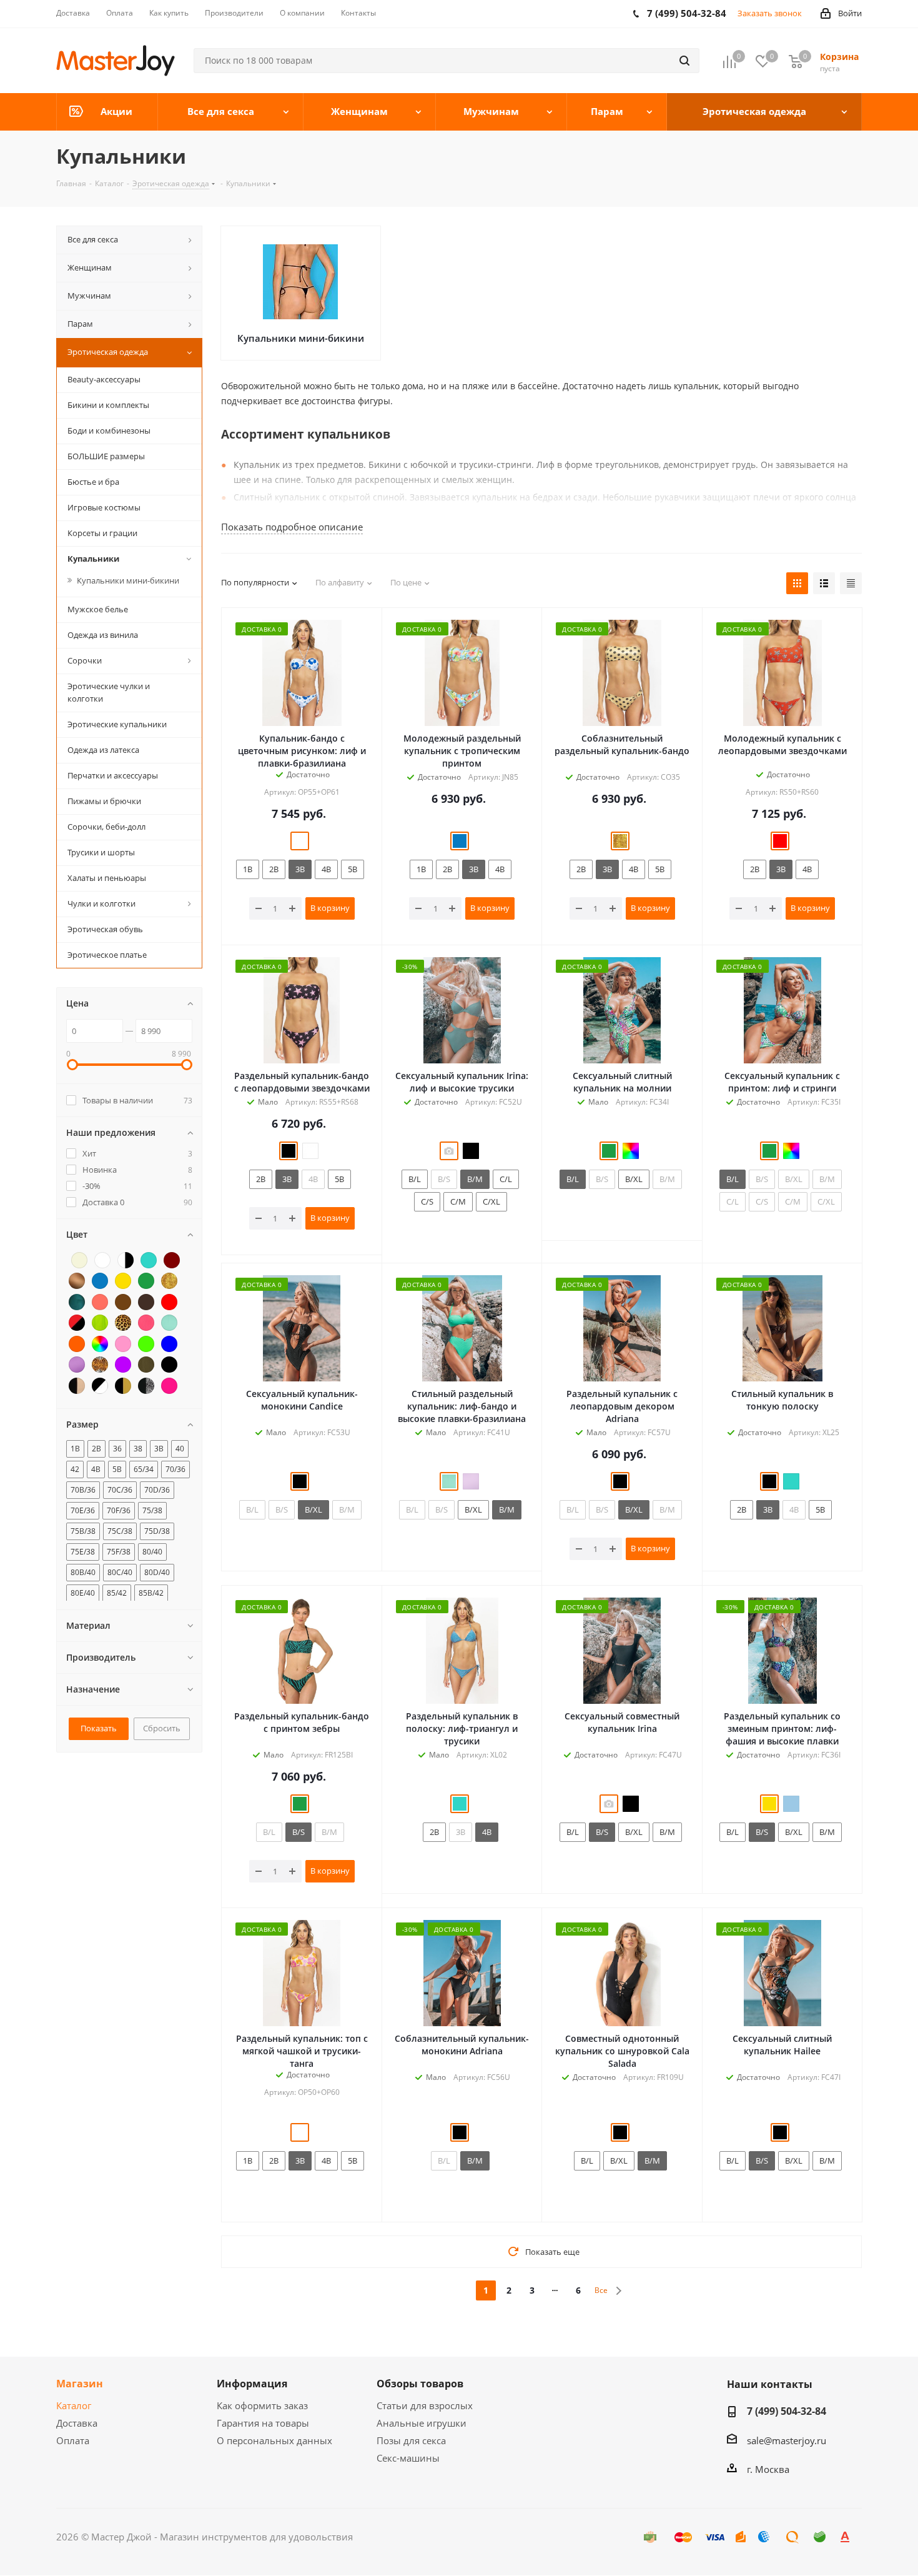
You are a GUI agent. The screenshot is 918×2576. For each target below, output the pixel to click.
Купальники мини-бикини (301, 338)
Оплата (73, 2440)
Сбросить (162, 1728)
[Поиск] (684, 61)
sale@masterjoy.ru (787, 2440)
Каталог (74, 2405)
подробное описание (292, 527)
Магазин (80, 2384)
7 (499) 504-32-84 (787, 2411)
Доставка (77, 2423)
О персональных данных (274, 2440)
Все (601, 2290)
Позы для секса (411, 2440)
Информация (252, 2384)
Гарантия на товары (263, 2423)
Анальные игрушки (422, 2423)
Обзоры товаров (420, 2384)
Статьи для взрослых (425, 2405)
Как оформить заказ (262, 2405)
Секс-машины (408, 2458)
